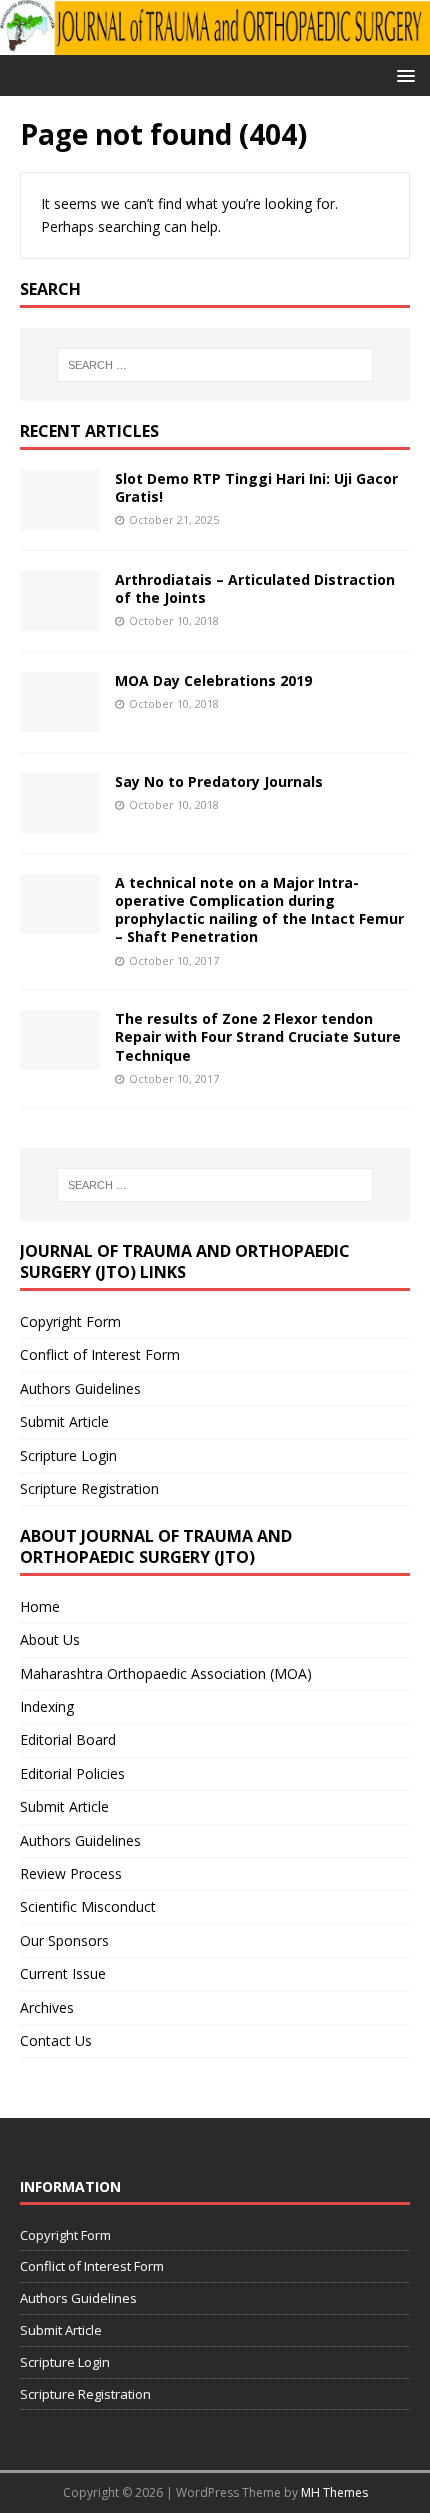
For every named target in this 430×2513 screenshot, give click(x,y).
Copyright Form (70, 1321)
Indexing (47, 1706)
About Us (50, 1639)
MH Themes (334, 2492)
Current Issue (63, 1973)
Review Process (71, 1873)
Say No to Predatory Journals (219, 781)
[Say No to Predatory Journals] (60, 820)
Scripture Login (68, 1455)
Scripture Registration (89, 1488)
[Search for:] (215, 365)
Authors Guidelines (80, 1388)
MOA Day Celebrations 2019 (213, 680)
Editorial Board (68, 1739)
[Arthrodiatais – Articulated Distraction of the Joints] (60, 618)
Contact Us (56, 2040)
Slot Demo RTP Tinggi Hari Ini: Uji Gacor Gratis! (256, 487)
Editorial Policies (72, 1773)
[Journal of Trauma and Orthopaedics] (215, 43)
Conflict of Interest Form (100, 1354)
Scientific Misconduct (88, 1906)
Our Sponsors (64, 1940)
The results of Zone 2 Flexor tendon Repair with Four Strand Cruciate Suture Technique (258, 1036)
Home (40, 1606)
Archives (47, 2007)
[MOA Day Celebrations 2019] (60, 719)
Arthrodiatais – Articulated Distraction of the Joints (255, 588)
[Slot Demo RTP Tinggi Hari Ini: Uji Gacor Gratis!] (60, 517)
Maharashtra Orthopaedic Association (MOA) (166, 1673)
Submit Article (64, 1421)
